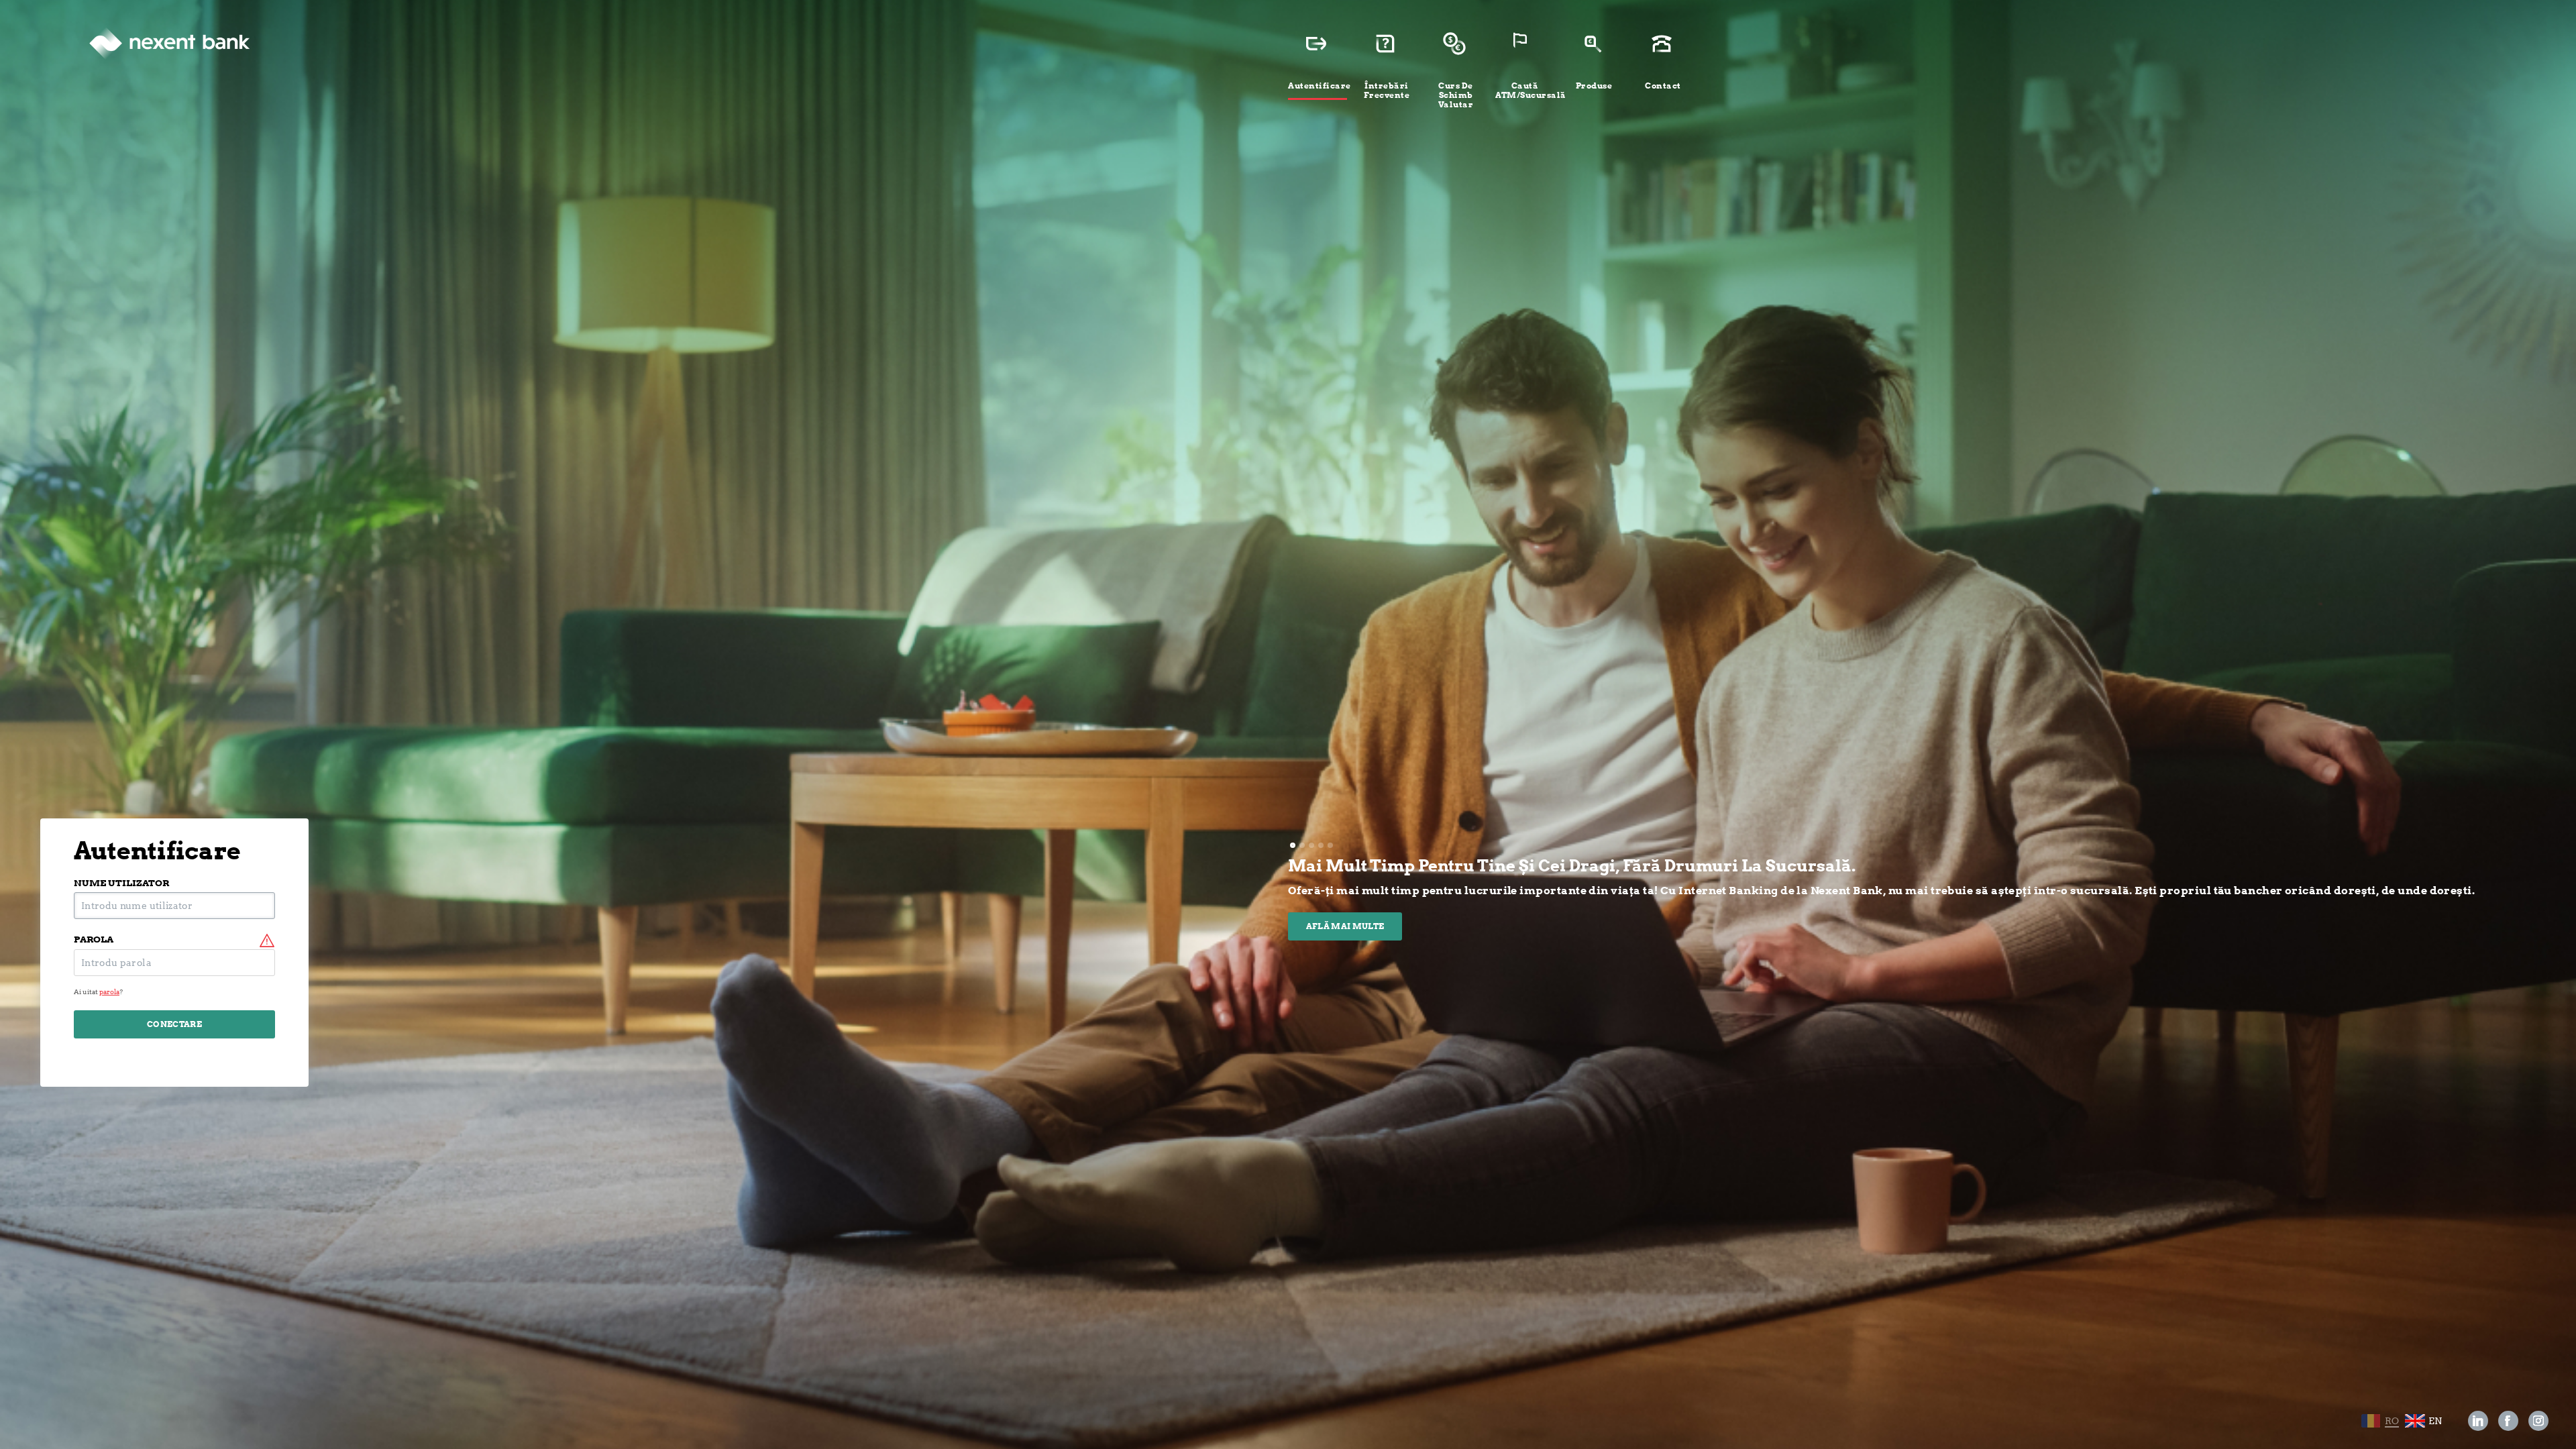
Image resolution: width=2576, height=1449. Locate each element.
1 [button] (1293, 845)
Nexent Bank (169, 44)
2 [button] (1302, 845)
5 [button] (1330, 845)
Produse (1594, 86)
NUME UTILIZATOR (121, 883)
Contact (1663, 86)
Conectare (174, 1024)
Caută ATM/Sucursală (1525, 90)
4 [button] (1321, 845)
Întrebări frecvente (1387, 90)
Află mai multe (1345, 926)
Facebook (2509, 1421)
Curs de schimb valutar (1456, 95)
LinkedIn (2478, 1421)
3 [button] (1311, 845)
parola (94, 940)
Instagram (2538, 1421)
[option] (1905, 898)
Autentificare (1318, 86)
